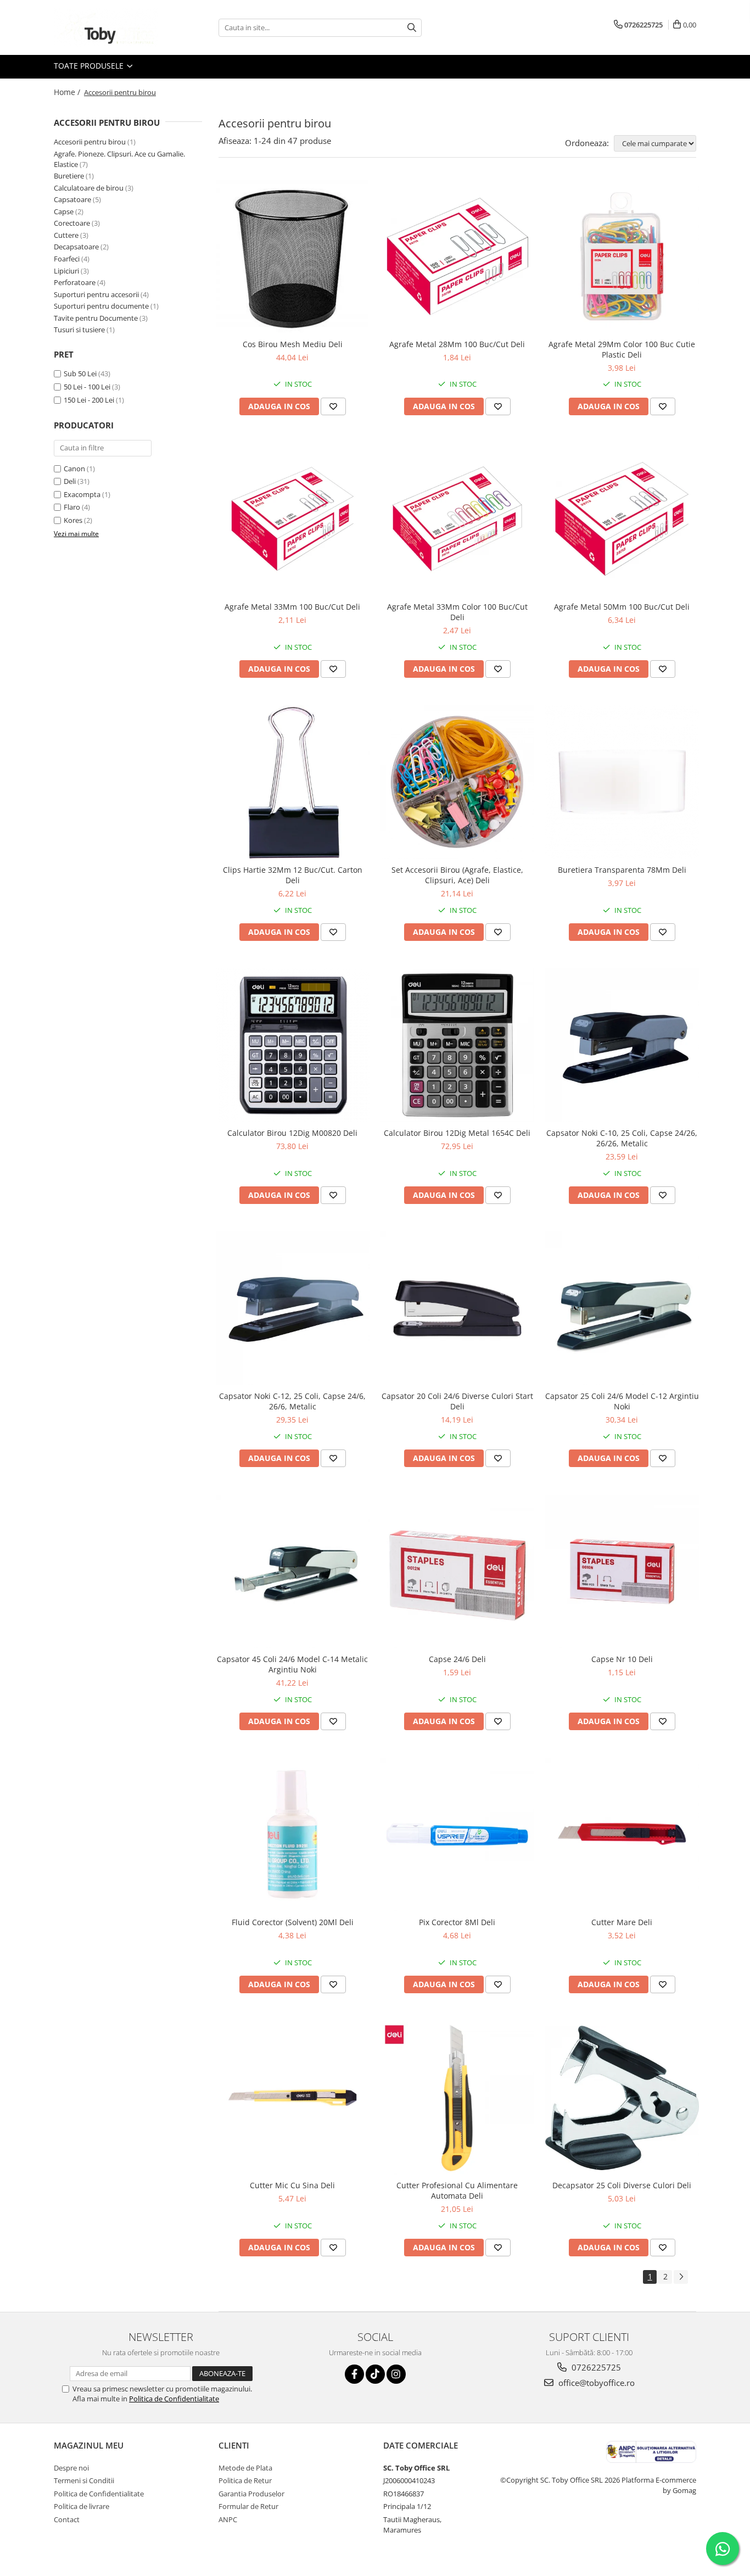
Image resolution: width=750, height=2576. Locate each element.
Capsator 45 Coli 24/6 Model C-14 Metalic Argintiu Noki (292, 1664)
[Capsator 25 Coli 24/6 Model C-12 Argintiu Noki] (622, 1308)
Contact (67, 2519)
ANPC (228, 2519)
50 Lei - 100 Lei (87, 387)
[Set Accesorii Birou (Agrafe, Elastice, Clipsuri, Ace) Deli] (457, 782)
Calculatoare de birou (89, 188)
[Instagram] (396, 2374)
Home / (68, 92)
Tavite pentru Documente (96, 318)
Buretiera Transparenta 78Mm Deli (622, 870)
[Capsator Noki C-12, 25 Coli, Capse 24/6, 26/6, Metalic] (293, 1308)
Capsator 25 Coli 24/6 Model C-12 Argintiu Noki (622, 1401)
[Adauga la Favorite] (333, 406)
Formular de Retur (248, 2506)
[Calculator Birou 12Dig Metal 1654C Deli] (457, 1045)
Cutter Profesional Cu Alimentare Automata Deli (457, 2190)
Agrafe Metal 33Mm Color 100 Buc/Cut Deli (457, 612)
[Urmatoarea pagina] (681, 2277)
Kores (73, 520)
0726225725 (595, 2367)
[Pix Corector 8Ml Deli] (457, 1835)
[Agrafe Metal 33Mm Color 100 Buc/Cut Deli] (457, 520)
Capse (64, 211)
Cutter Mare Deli (622, 1922)
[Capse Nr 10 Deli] (622, 1571)
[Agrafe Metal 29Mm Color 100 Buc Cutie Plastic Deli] (622, 257)
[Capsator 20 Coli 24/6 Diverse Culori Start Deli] (457, 1308)
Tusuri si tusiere (79, 330)
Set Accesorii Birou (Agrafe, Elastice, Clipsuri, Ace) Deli (457, 875)
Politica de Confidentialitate (174, 2399)
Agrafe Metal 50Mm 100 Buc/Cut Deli (622, 607)
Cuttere (66, 235)
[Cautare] (412, 28)
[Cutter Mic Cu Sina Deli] (293, 2098)
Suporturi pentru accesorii (96, 294)
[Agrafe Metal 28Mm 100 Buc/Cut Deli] (457, 257)
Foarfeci (67, 259)
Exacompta (82, 494)
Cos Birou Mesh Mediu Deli (293, 344)
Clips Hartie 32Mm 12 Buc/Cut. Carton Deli (293, 875)
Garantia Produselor (251, 2494)
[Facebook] (354, 2374)
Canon (74, 469)
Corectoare (72, 223)
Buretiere (69, 176)
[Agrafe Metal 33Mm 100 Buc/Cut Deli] (293, 520)
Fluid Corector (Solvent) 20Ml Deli (293, 1922)
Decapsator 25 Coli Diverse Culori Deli (622, 2185)
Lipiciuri (66, 271)
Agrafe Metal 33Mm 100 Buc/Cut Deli (292, 607)
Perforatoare (75, 282)
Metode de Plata (245, 2468)
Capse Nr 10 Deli (622, 1659)
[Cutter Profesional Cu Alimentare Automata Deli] (457, 2098)
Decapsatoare (76, 247)
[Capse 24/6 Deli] (457, 1571)
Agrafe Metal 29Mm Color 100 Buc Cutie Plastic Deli (622, 349)
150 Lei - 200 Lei (89, 400)
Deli (70, 481)
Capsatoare (72, 199)
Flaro (72, 507)
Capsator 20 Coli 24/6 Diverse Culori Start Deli (457, 1401)
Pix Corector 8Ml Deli (457, 1922)
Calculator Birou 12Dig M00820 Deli (292, 1133)
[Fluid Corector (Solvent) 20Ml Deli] (293, 1835)
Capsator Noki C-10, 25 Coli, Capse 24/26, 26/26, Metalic (622, 1138)
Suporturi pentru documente (101, 306)
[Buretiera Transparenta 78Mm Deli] (622, 782)
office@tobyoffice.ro (595, 2383)
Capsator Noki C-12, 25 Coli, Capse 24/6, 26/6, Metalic (292, 1401)
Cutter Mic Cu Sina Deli (292, 2185)
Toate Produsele (90, 66)
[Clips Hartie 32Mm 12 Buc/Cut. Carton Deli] (293, 782)
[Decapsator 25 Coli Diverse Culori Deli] (622, 2098)
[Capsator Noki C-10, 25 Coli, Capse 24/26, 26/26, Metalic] (622, 1045)
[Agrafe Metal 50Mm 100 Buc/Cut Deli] (622, 520)
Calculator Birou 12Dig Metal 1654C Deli (457, 1133)
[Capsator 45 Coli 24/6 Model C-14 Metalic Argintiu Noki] (293, 1571)
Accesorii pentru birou (90, 142)
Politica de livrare (82, 2506)
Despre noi (71, 2468)
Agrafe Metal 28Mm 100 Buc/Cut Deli (457, 344)
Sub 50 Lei (80, 373)
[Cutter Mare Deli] (622, 1835)
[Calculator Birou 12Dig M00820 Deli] (293, 1045)
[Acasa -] (109, 27)
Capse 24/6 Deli (457, 1659)
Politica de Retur (245, 2480)
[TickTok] (375, 2374)
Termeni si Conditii (84, 2480)
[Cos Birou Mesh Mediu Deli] (293, 257)
